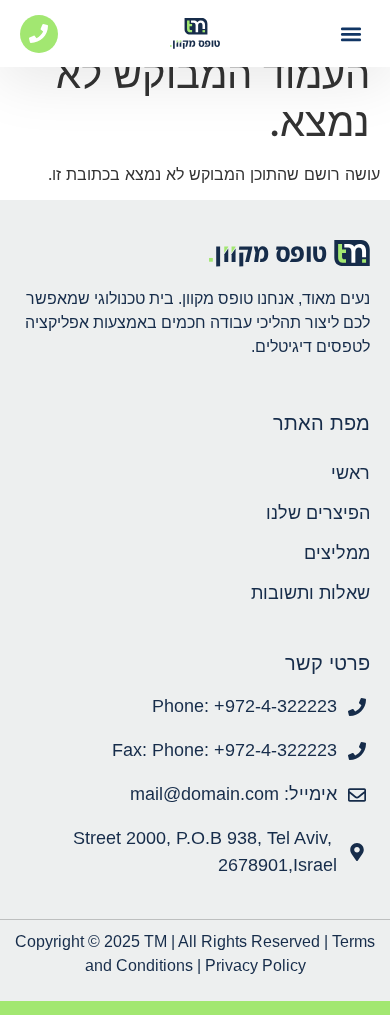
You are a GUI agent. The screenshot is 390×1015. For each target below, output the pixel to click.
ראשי (350, 473)
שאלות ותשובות (310, 593)
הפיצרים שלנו (318, 513)
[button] (351, 33)
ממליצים (337, 553)
